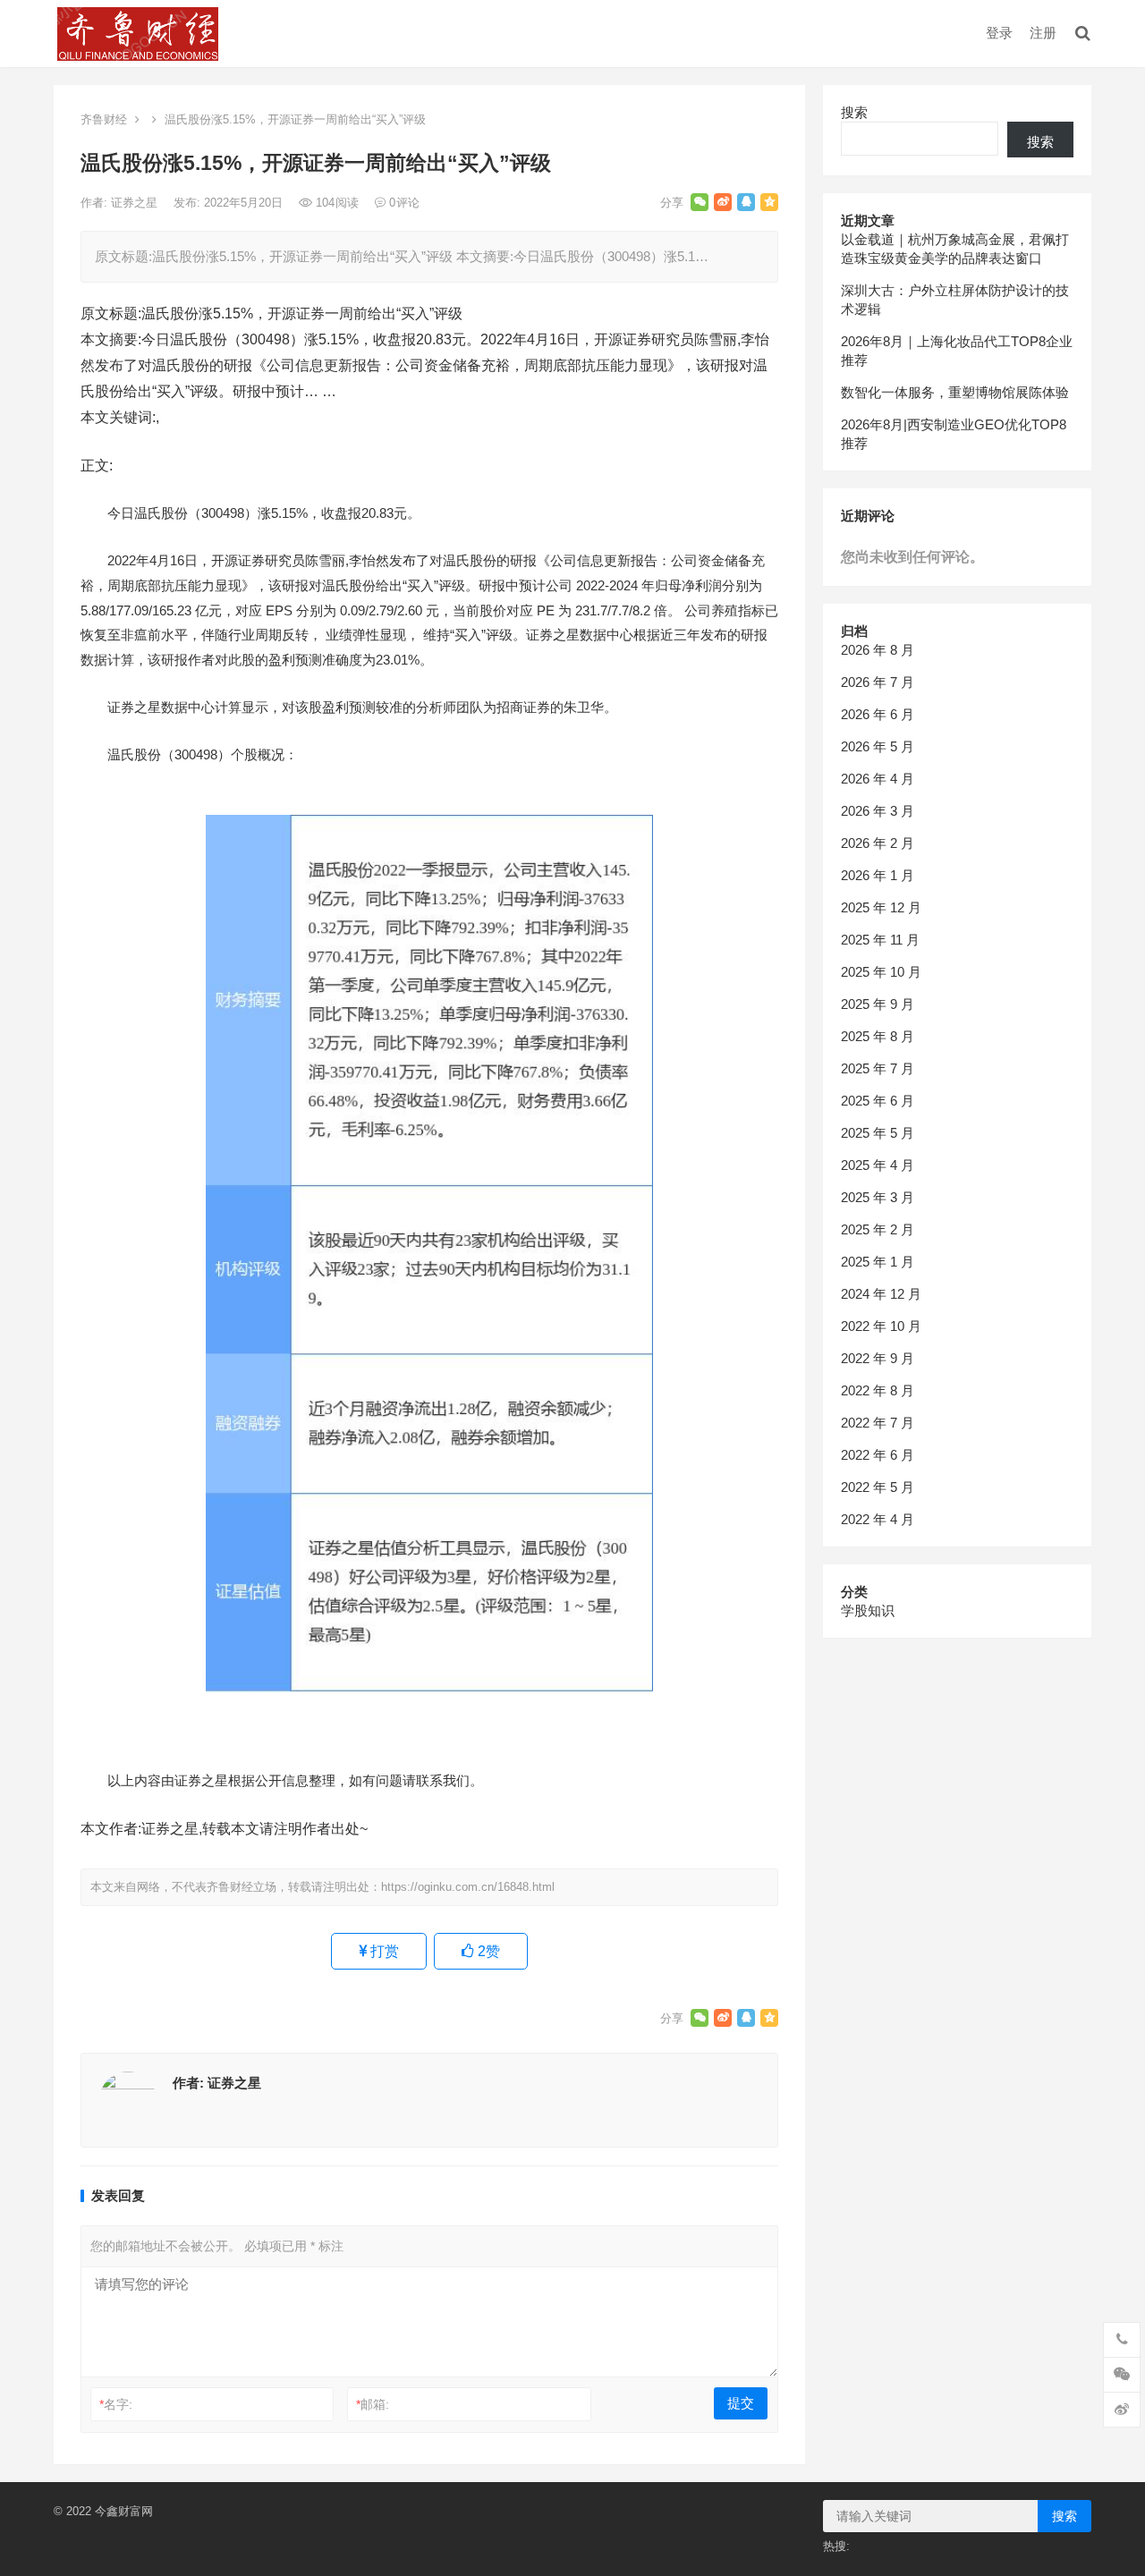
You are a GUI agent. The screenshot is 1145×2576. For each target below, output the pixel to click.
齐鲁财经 (104, 119)
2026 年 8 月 (878, 650)
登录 (999, 33)
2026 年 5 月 (878, 746)
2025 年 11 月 (880, 940)
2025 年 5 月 (878, 1133)
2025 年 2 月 (878, 1229)
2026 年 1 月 (878, 875)
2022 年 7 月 (878, 1423)
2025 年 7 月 (878, 1068)
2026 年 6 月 (878, 714)
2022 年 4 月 (878, 1519)
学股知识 (868, 1610)
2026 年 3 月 (878, 811)
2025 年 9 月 (878, 1004)
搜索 (854, 112)
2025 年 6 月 (878, 1101)
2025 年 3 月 (878, 1197)
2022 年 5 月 (878, 1487)
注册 (1043, 33)
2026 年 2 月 (878, 843)
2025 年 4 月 (878, 1165)
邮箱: (373, 2404)
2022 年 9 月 (878, 1358)
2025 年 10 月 (881, 972)
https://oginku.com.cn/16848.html (468, 1887)
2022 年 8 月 (878, 1390)
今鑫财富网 (124, 2511)
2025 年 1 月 (878, 1262)
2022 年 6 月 (878, 1455)
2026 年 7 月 (878, 682)
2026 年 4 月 (878, 779)
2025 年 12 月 (881, 907)
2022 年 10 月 (881, 1326)
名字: (116, 2404)
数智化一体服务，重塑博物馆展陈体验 (955, 392)
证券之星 (136, 203)
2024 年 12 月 (881, 1294)
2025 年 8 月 (878, 1036)
